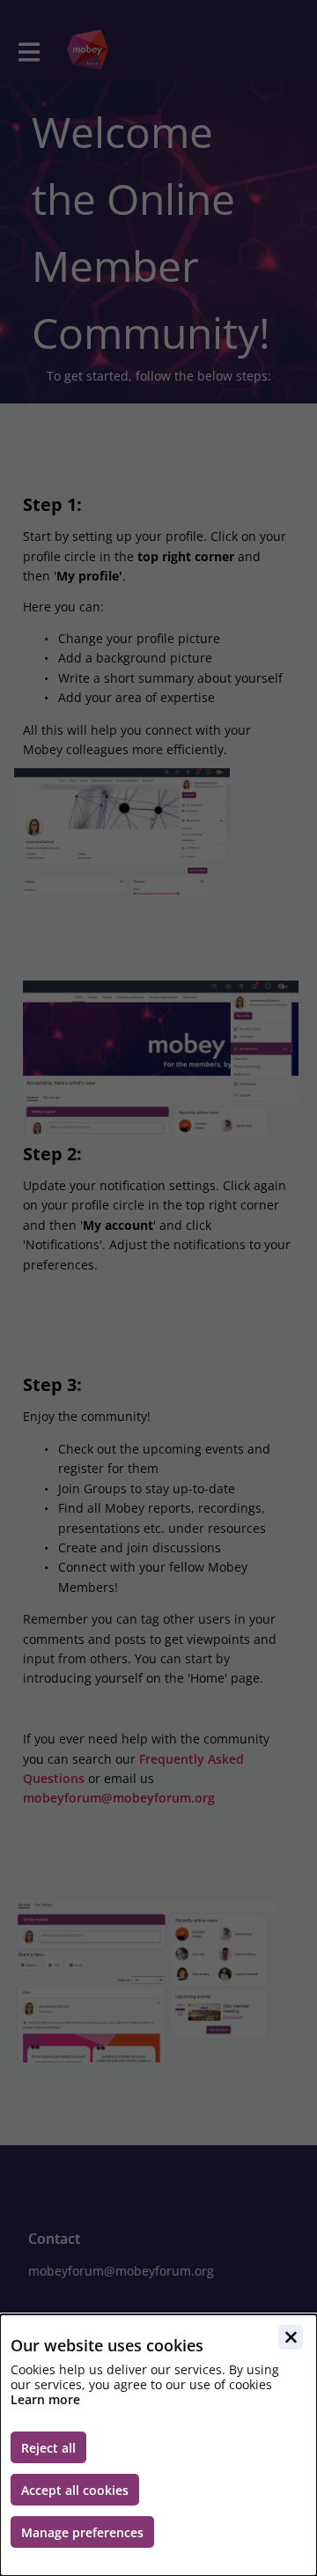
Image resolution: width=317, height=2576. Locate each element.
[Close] (291, 2337)
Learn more (45, 2399)
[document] (158, 2445)
